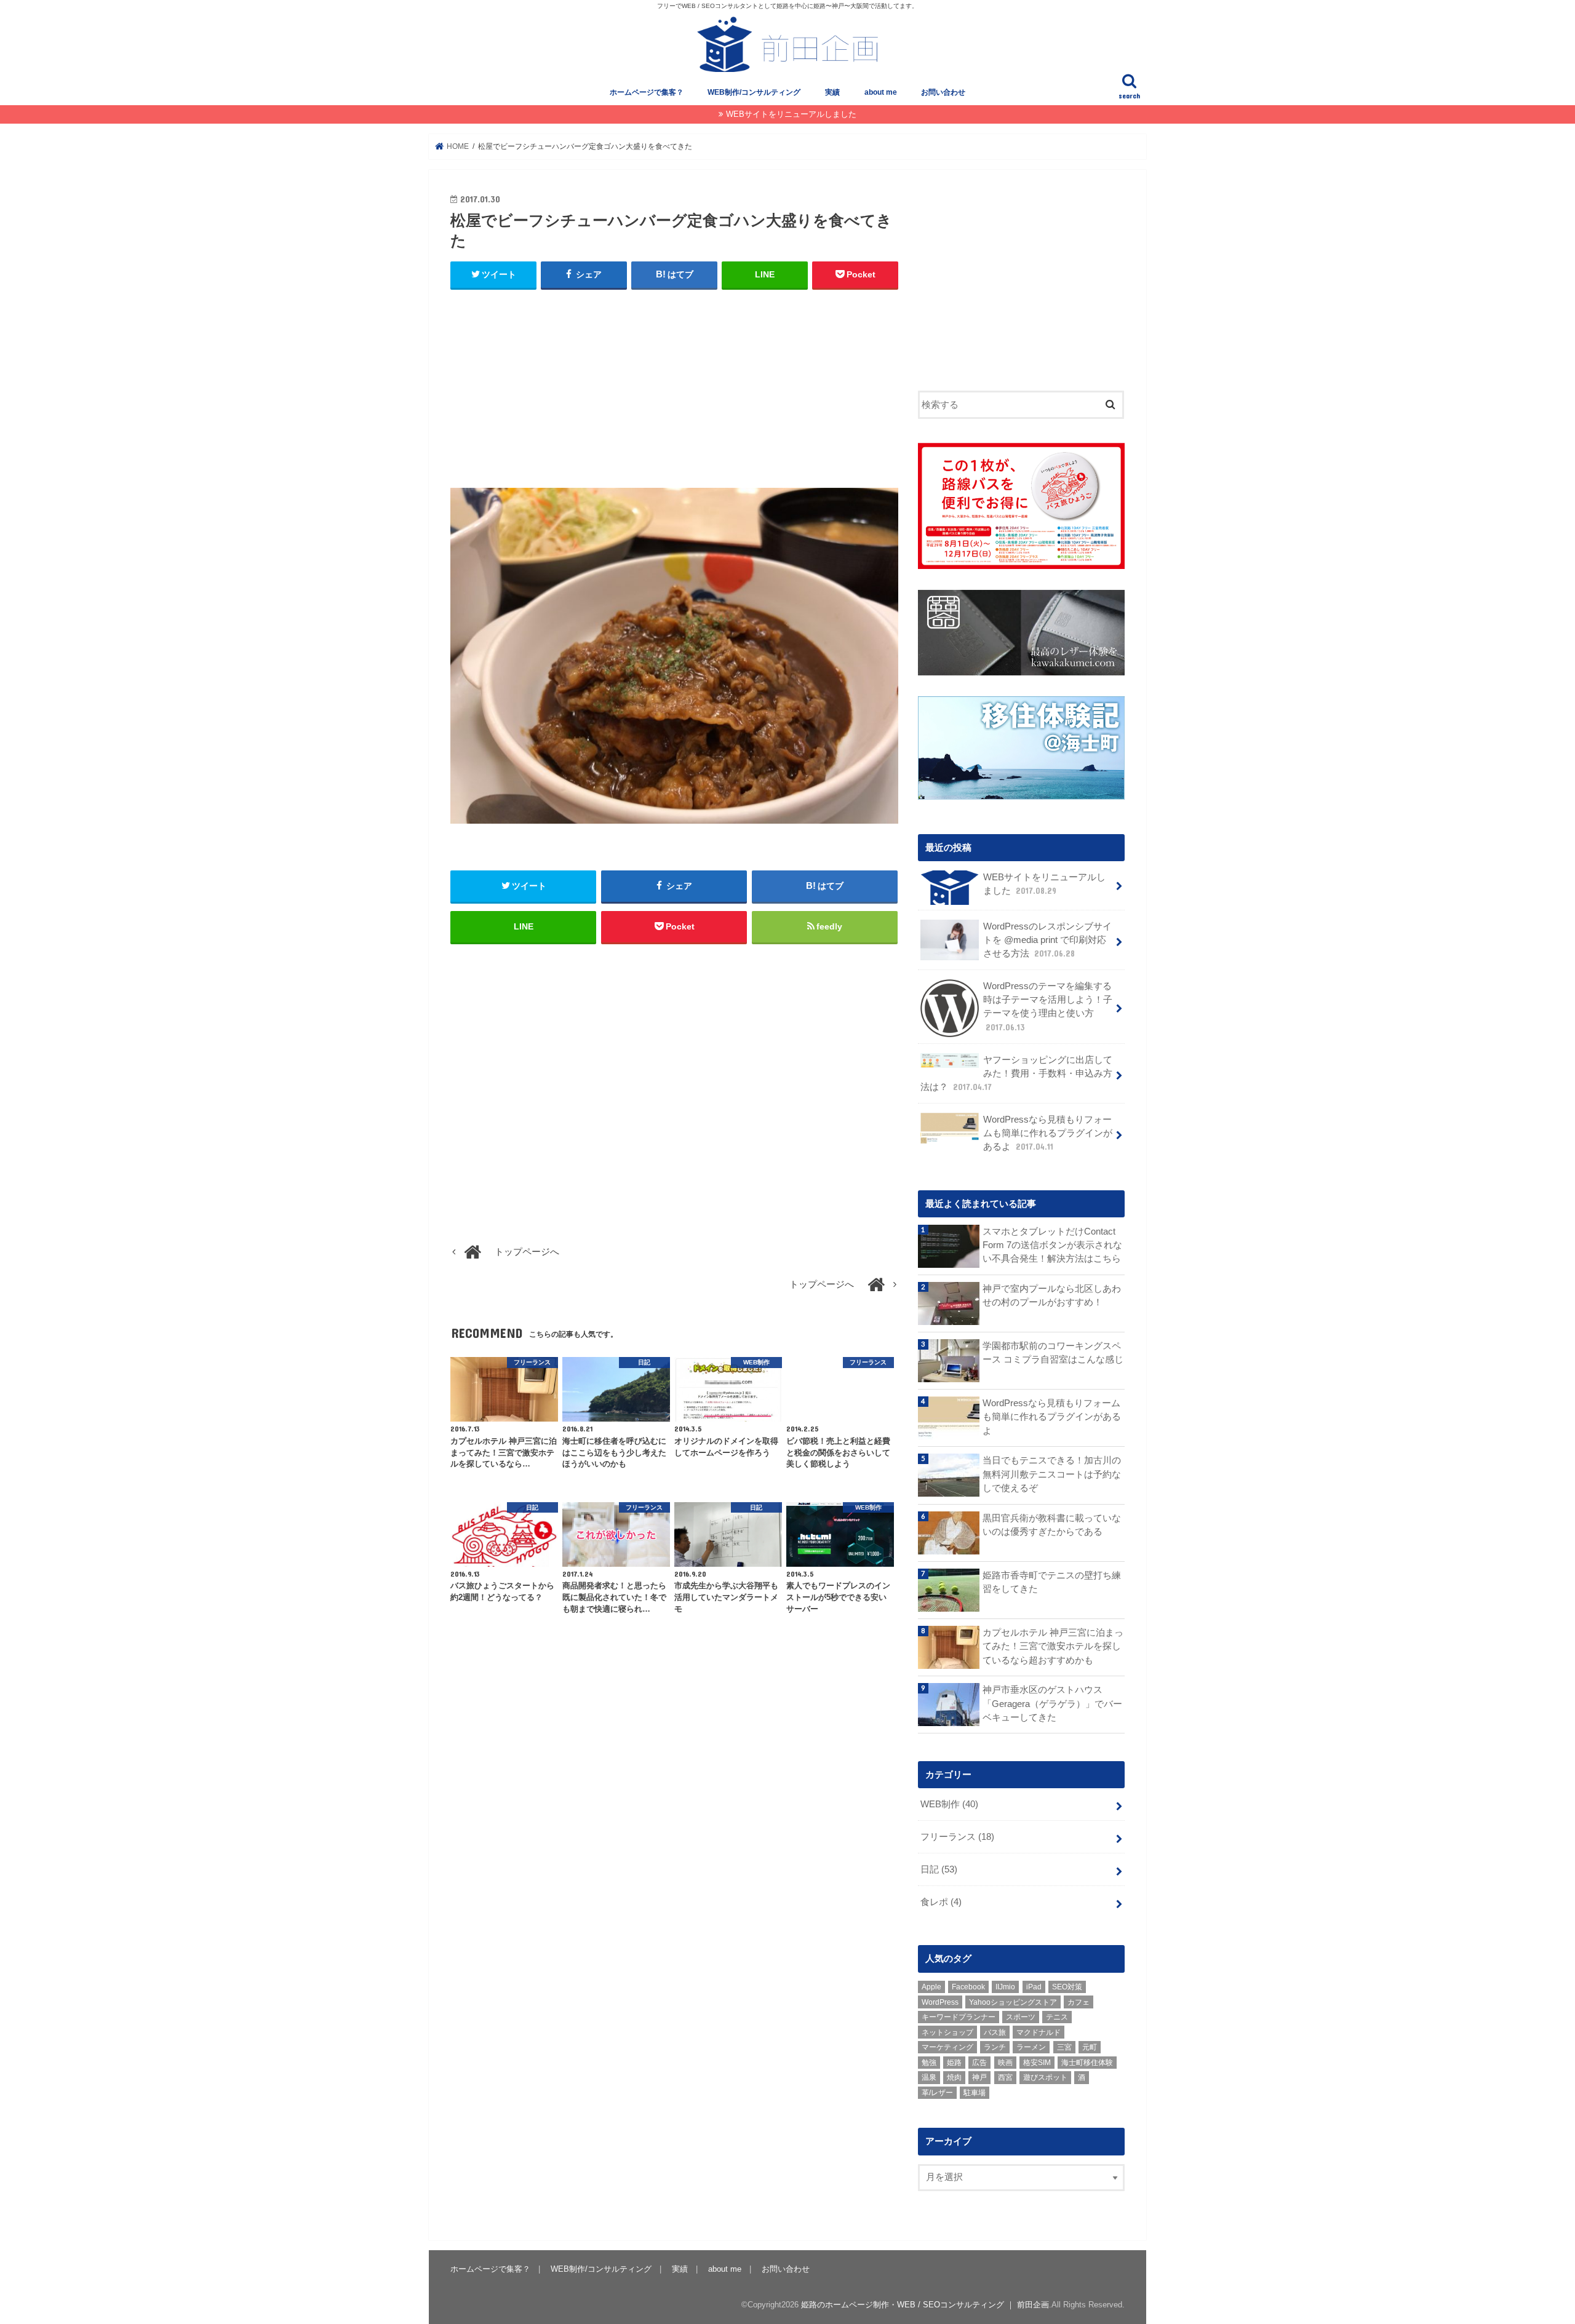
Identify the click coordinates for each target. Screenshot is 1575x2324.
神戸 (979, 2077)
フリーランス (957, 1837)
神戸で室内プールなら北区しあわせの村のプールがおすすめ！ (1052, 1295)
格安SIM (1037, 2063)
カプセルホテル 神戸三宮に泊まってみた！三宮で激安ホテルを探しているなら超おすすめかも (1053, 1646)
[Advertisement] (674, 389)
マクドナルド (1039, 2032)
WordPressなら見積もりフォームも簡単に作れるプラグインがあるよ (1048, 1133)
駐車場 (975, 2093)
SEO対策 (1067, 1987)
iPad (1034, 1987)
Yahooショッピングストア (1013, 2002)
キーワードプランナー (959, 2017)
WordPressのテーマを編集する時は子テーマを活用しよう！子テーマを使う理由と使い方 (1048, 1007)
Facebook (968, 1987)
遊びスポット (1045, 2077)
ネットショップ (947, 2032)
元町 (1090, 2047)
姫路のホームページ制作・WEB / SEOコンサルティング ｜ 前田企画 (925, 2305)
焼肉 (954, 2077)
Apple (931, 1987)
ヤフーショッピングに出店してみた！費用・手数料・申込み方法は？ (1016, 1073)
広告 (979, 2063)
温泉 (929, 2077)
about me (881, 92)
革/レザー (937, 2093)
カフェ (1079, 2002)
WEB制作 (949, 1804)
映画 (1005, 2063)
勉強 (929, 2063)
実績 (832, 92)
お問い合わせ (943, 92)
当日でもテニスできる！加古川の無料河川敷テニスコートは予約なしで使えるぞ (1052, 1474)
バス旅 (995, 2032)
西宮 (1005, 2077)
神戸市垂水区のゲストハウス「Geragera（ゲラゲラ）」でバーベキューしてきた (1052, 1703)
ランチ (995, 2047)
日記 (939, 1869)
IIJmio (1005, 1987)
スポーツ (1021, 2017)
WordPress (940, 2002)
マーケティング (947, 2047)
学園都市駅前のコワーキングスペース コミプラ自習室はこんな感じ (1053, 1353)
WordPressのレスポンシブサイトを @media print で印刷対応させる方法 (1047, 940)
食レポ (941, 1902)
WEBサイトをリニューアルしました (791, 114)
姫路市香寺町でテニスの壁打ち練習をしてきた (1052, 1582)
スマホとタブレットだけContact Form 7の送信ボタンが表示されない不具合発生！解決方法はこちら (1052, 1245)
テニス (1057, 2017)
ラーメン (1031, 2047)
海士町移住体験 (1087, 2063)
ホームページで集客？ (647, 92)
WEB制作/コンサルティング (754, 92)
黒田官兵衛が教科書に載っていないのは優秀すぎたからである (1052, 1525)
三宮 (1064, 2047)
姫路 (954, 2063)
